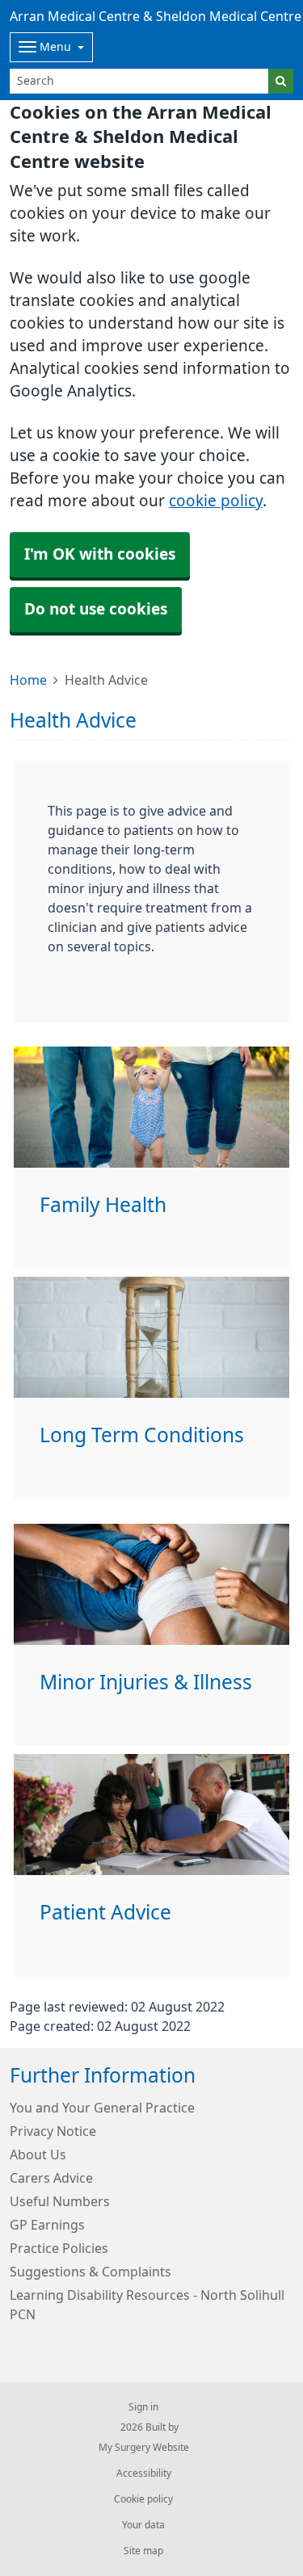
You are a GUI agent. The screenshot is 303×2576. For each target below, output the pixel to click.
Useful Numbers (60, 2201)
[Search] (281, 81)
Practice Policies (59, 2248)
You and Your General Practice (102, 2108)
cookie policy (216, 501)
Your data (143, 2525)
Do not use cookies (96, 609)
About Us (38, 2154)
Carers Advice (51, 2178)
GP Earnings (47, 2225)
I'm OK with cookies (100, 554)
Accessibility (144, 2473)
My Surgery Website (144, 2448)
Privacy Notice (53, 2131)
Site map (143, 2551)
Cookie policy (143, 2499)
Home (28, 680)
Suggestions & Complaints (90, 2272)
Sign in (143, 2407)
